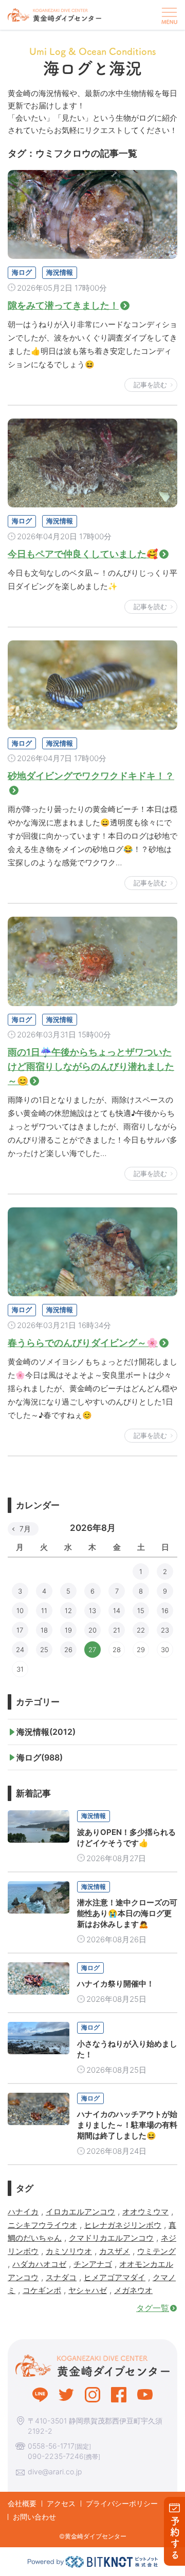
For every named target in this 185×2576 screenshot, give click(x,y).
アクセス (61, 2503)
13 (92, 1611)
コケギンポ (42, 2290)
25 (44, 1650)
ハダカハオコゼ (39, 2264)
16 (165, 1611)
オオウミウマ (145, 2212)
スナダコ (61, 2277)
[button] (168, 15)
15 (141, 1611)
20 (92, 1630)
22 (141, 1630)
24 (20, 1650)
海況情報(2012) (46, 1732)
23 (165, 1630)
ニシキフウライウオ (42, 2225)
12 (68, 1611)
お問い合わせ (34, 2517)
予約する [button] (175, 2538)
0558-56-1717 (51, 2446)
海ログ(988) (40, 1757)
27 (92, 1650)
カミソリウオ (69, 2251)
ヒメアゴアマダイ (115, 2277)
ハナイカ (23, 2212)
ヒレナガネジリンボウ (123, 2225)
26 (68, 1650)
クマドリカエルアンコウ (111, 2238)
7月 (25, 1529)
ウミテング (156, 2251)
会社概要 (22, 2503)
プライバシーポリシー (122, 2503)
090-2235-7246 (56, 2456)
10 (20, 1611)
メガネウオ (133, 2290)
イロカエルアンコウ (80, 2212)
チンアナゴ (93, 2264)
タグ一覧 (153, 2308)
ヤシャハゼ (88, 2290)
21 (117, 1630)
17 (20, 1630)
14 (117, 1611)
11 (44, 1611)
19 (68, 1630)
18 (44, 1630)
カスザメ (115, 2251)
